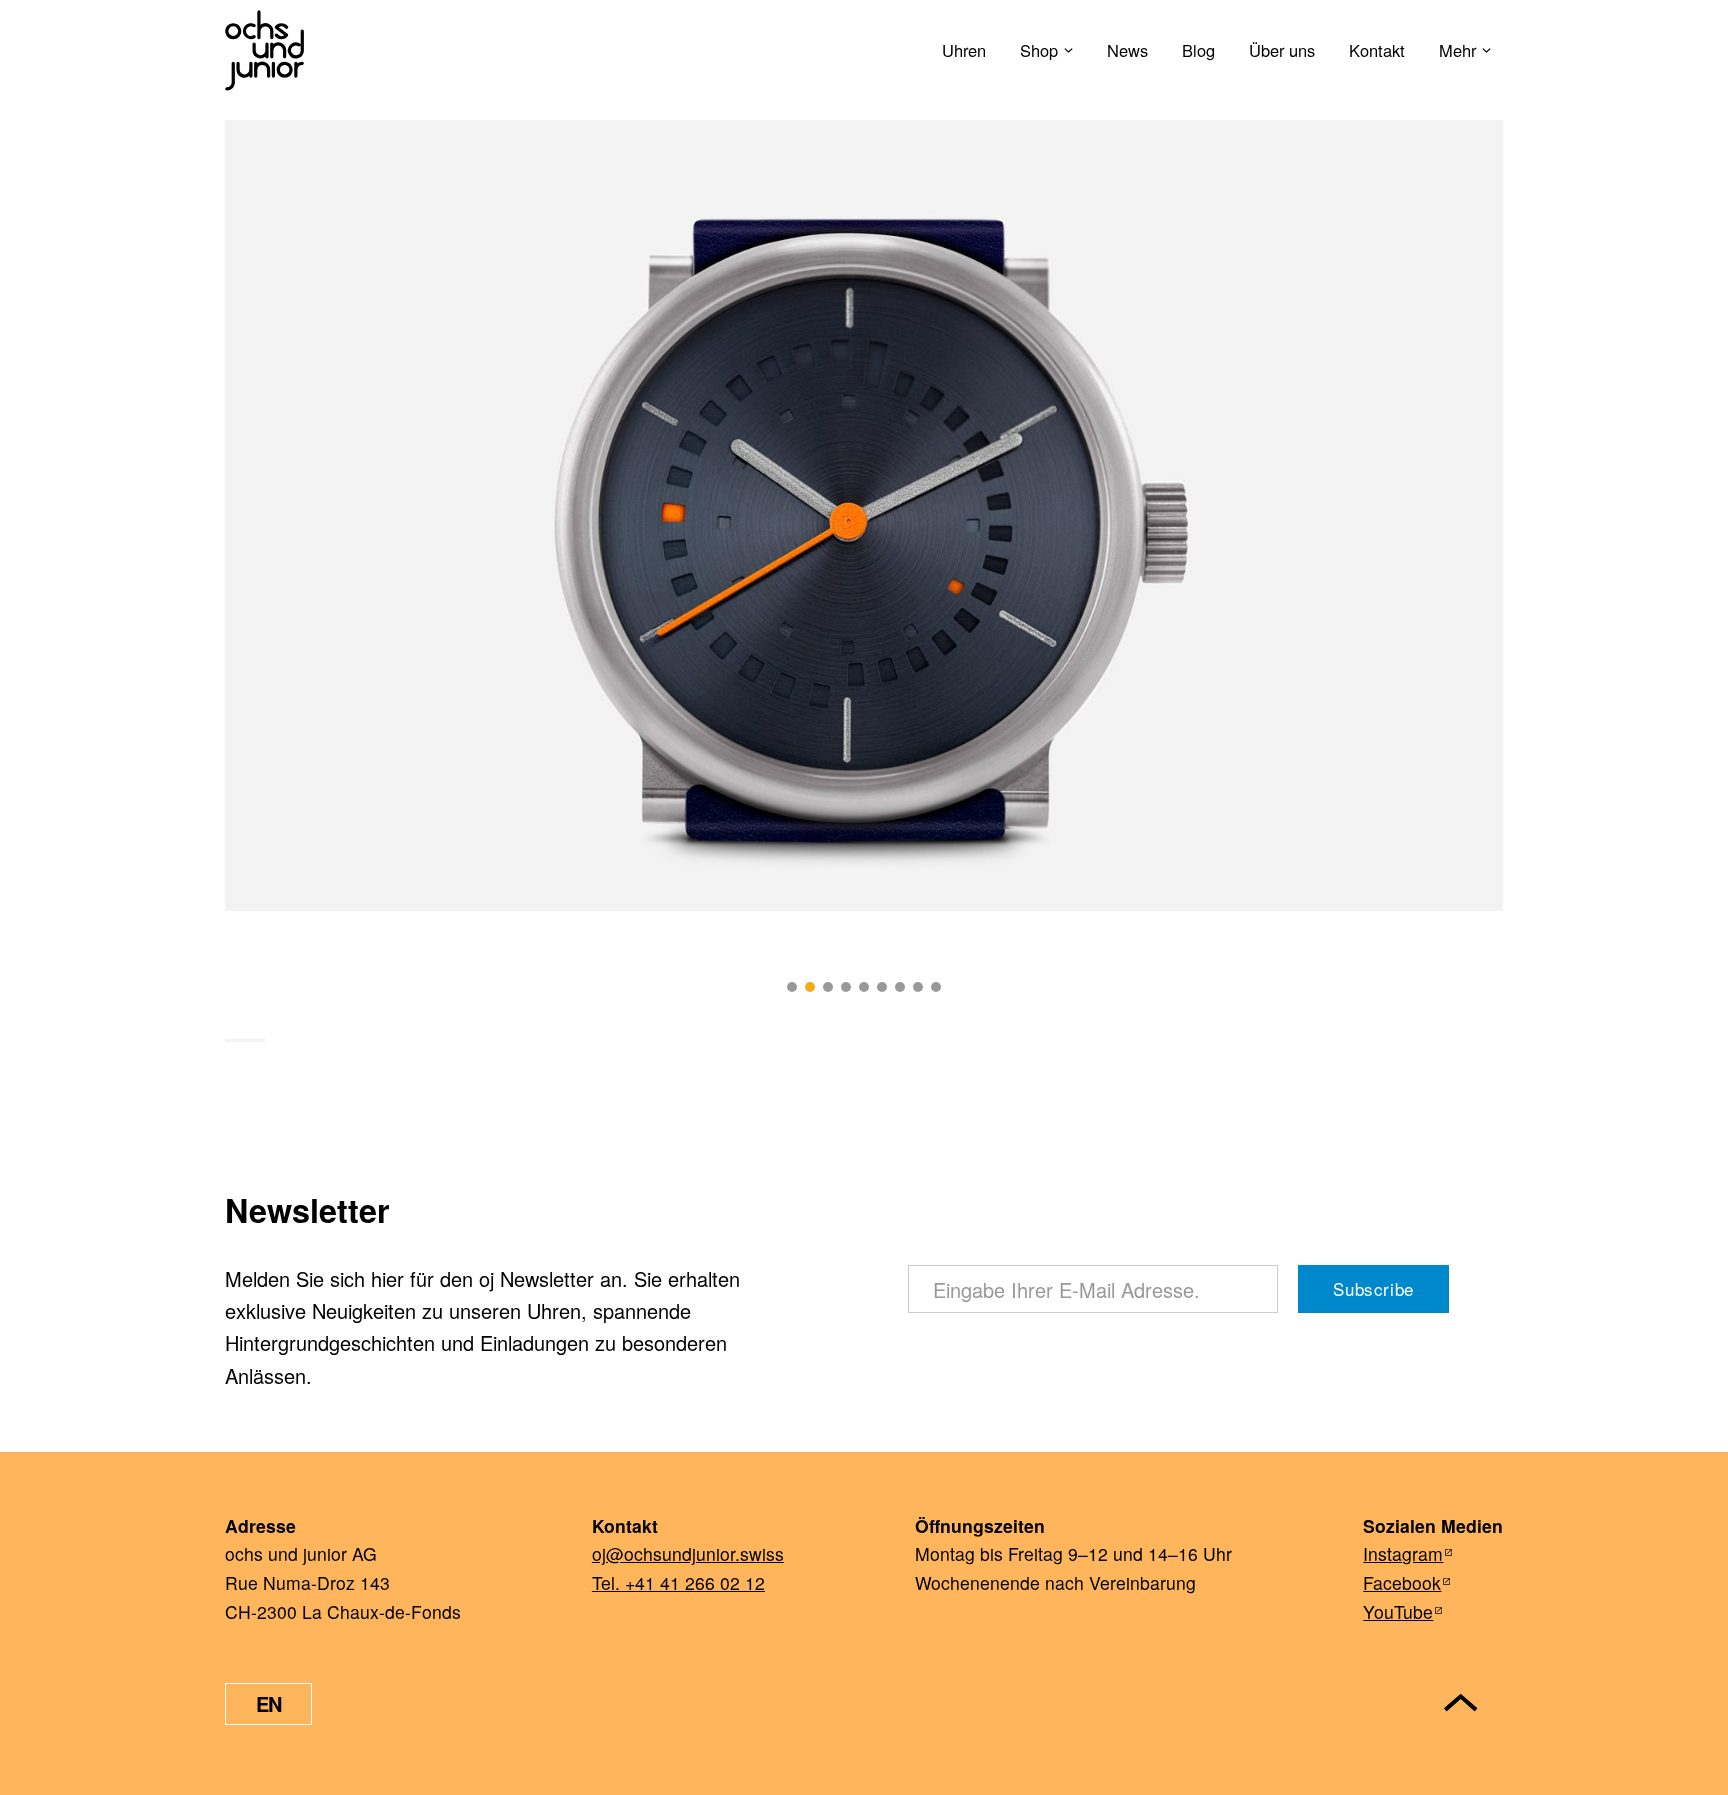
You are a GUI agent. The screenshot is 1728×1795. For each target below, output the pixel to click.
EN (269, 1703)
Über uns (1282, 50)
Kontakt (1377, 50)
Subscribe (1373, 1288)
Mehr (1457, 50)
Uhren (964, 50)
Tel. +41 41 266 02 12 (678, 1582)
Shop (1039, 50)
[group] (864, 515)
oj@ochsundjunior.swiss (688, 1553)
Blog (1198, 50)
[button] (792, 987)
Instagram (1403, 1553)
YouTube (1398, 1611)
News (1127, 50)
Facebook (1402, 1582)
